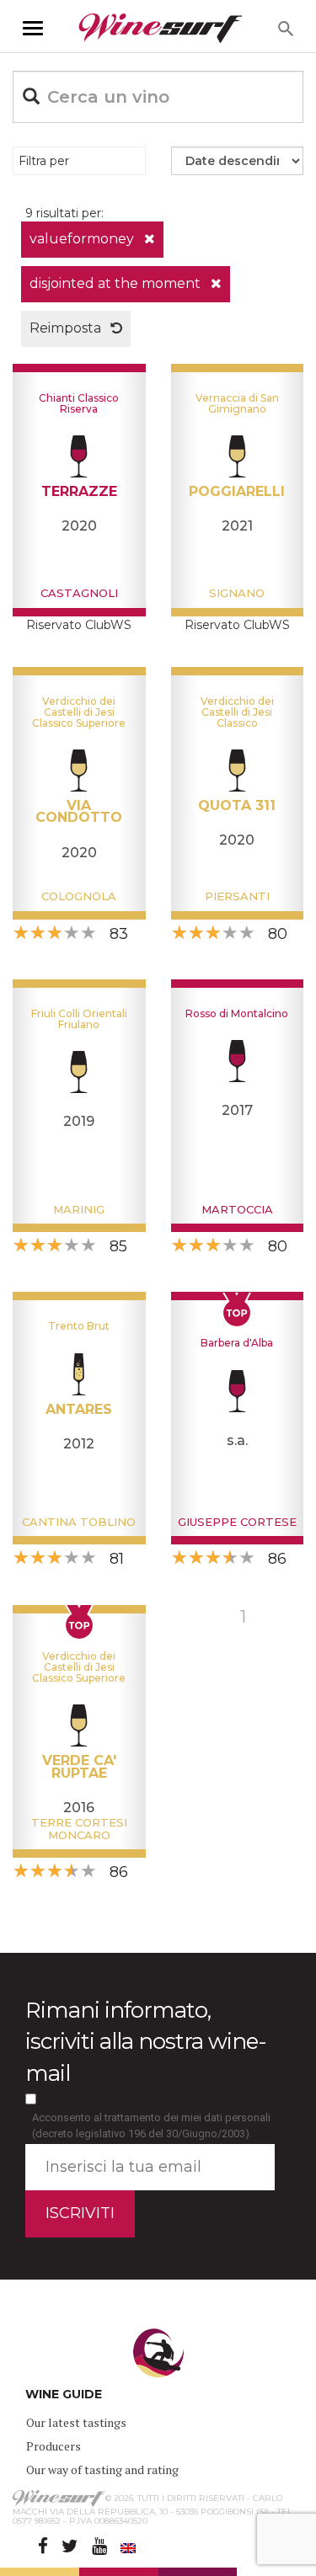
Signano (237, 593)
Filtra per (44, 161)
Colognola (79, 896)
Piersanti (237, 896)
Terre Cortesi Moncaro (79, 1828)
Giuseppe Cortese (237, 1522)
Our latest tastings (76, 2422)
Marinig (79, 1209)
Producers (54, 2446)
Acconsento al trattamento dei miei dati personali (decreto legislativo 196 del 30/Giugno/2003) (151, 2125)
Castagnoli (79, 593)
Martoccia (237, 1209)
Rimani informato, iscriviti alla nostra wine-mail (146, 2041)
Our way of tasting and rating (102, 2469)
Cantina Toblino (79, 1522)
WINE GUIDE (64, 2394)
